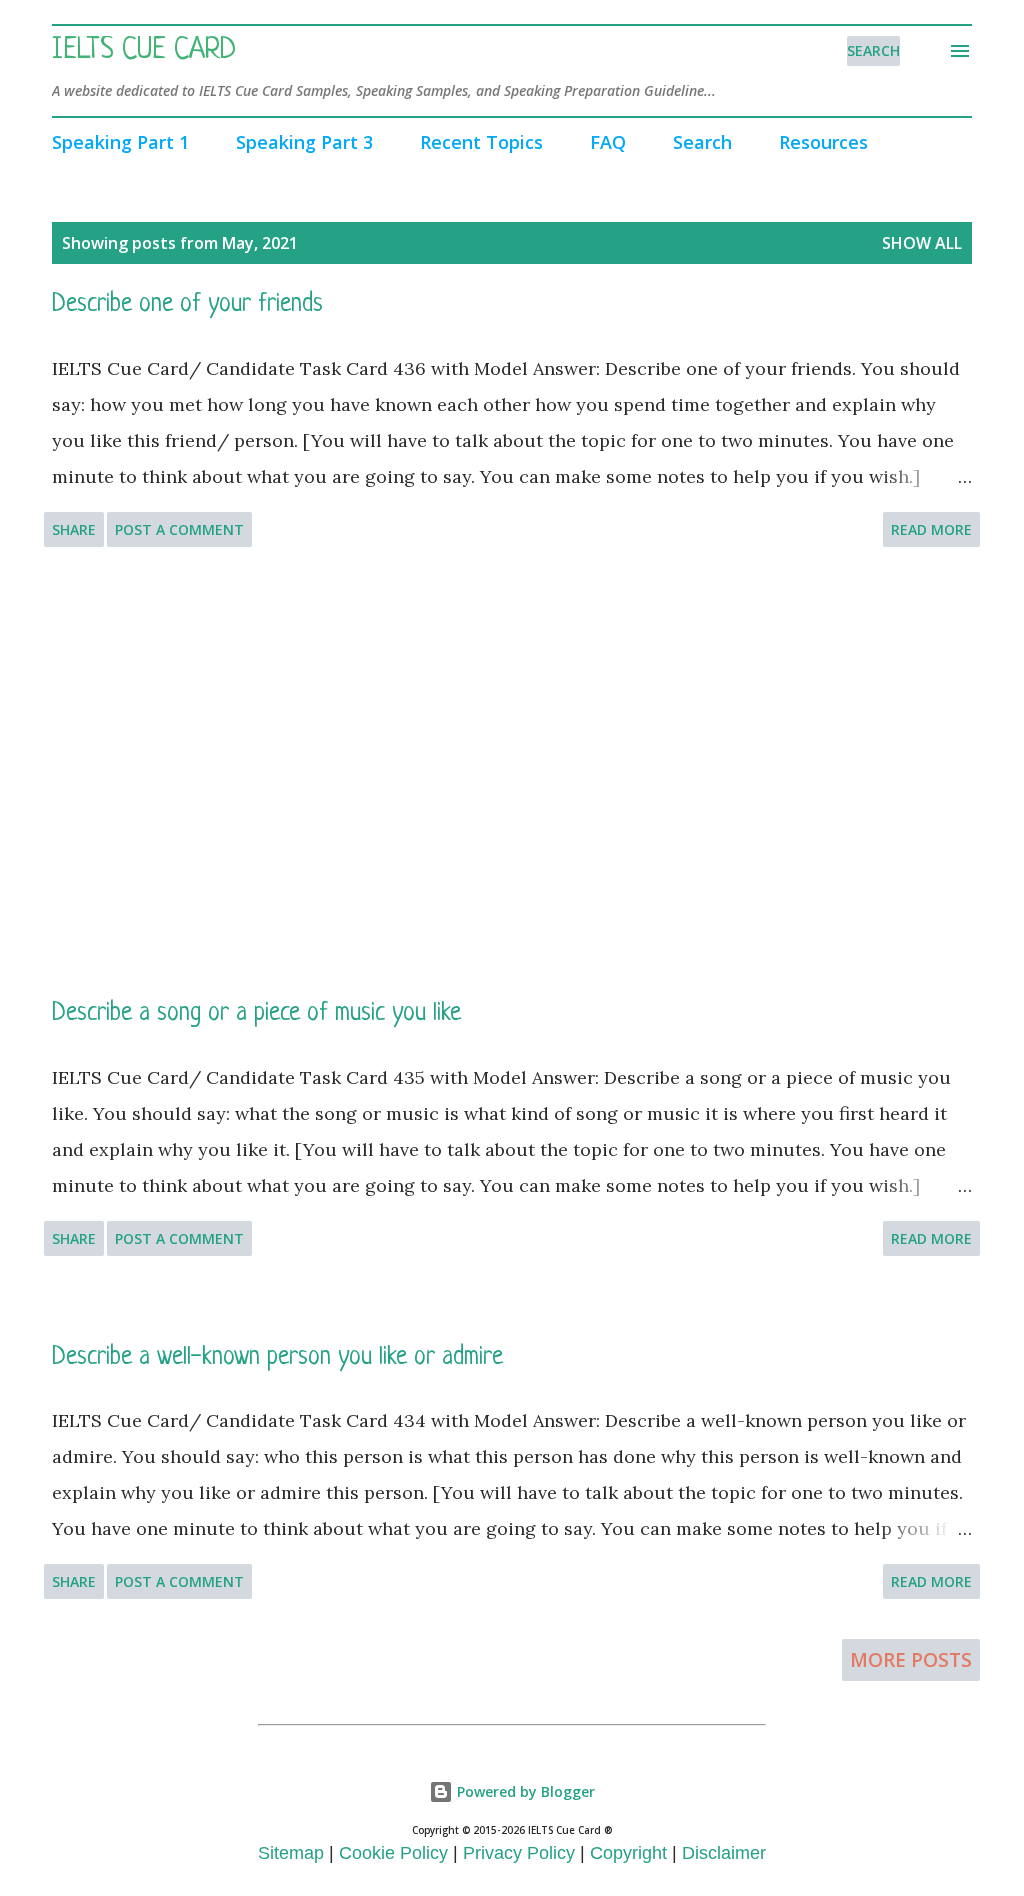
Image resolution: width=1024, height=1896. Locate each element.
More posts (911, 1660)
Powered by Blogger (524, 1791)
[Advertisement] (512, 772)
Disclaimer (724, 1853)
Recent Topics (481, 142)
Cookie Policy (393, 1853)
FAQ (608, 142)
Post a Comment (179, 529)
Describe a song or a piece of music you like (256, 1013)
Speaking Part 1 (120, 142)
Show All (922, 243)
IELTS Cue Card (144, 51)
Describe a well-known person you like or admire (277, 1357)
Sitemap (291, 1853)
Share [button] (74, 529)
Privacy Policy (519, 1853)
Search (702, 142)
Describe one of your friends (187, 304)
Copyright (628, 1853)
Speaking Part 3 (304, 142)
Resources (823, 142)
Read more (931, 529)
